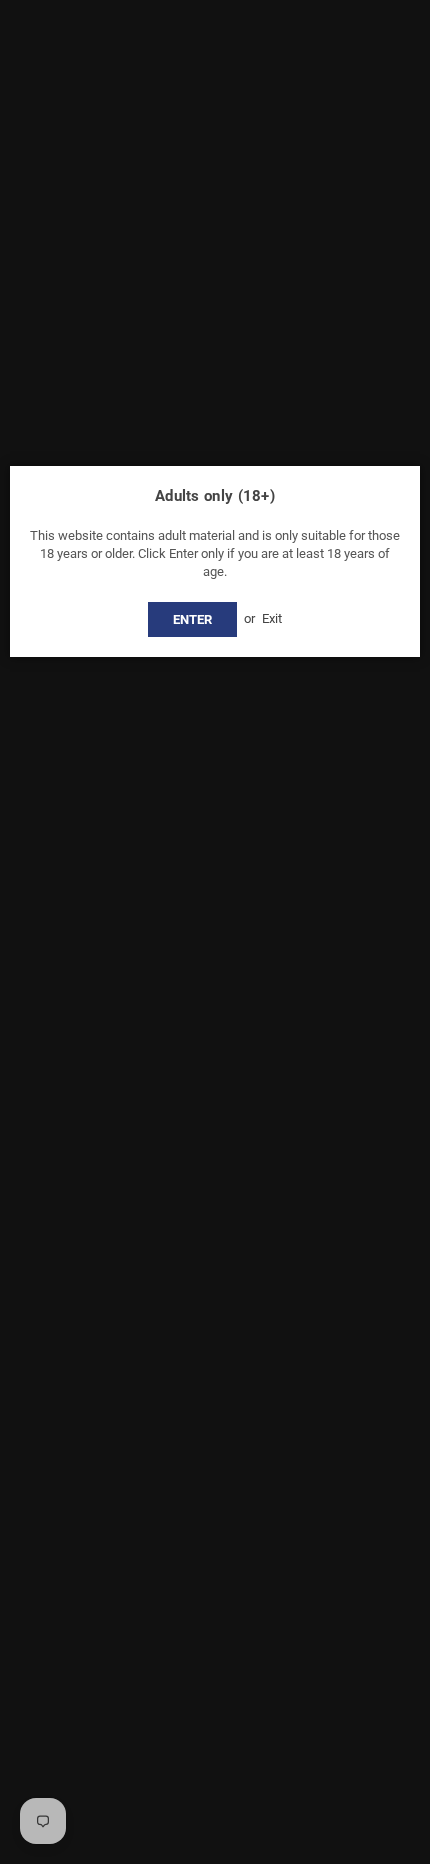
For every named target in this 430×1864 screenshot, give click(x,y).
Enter (192, 619)
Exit (272, 618)
